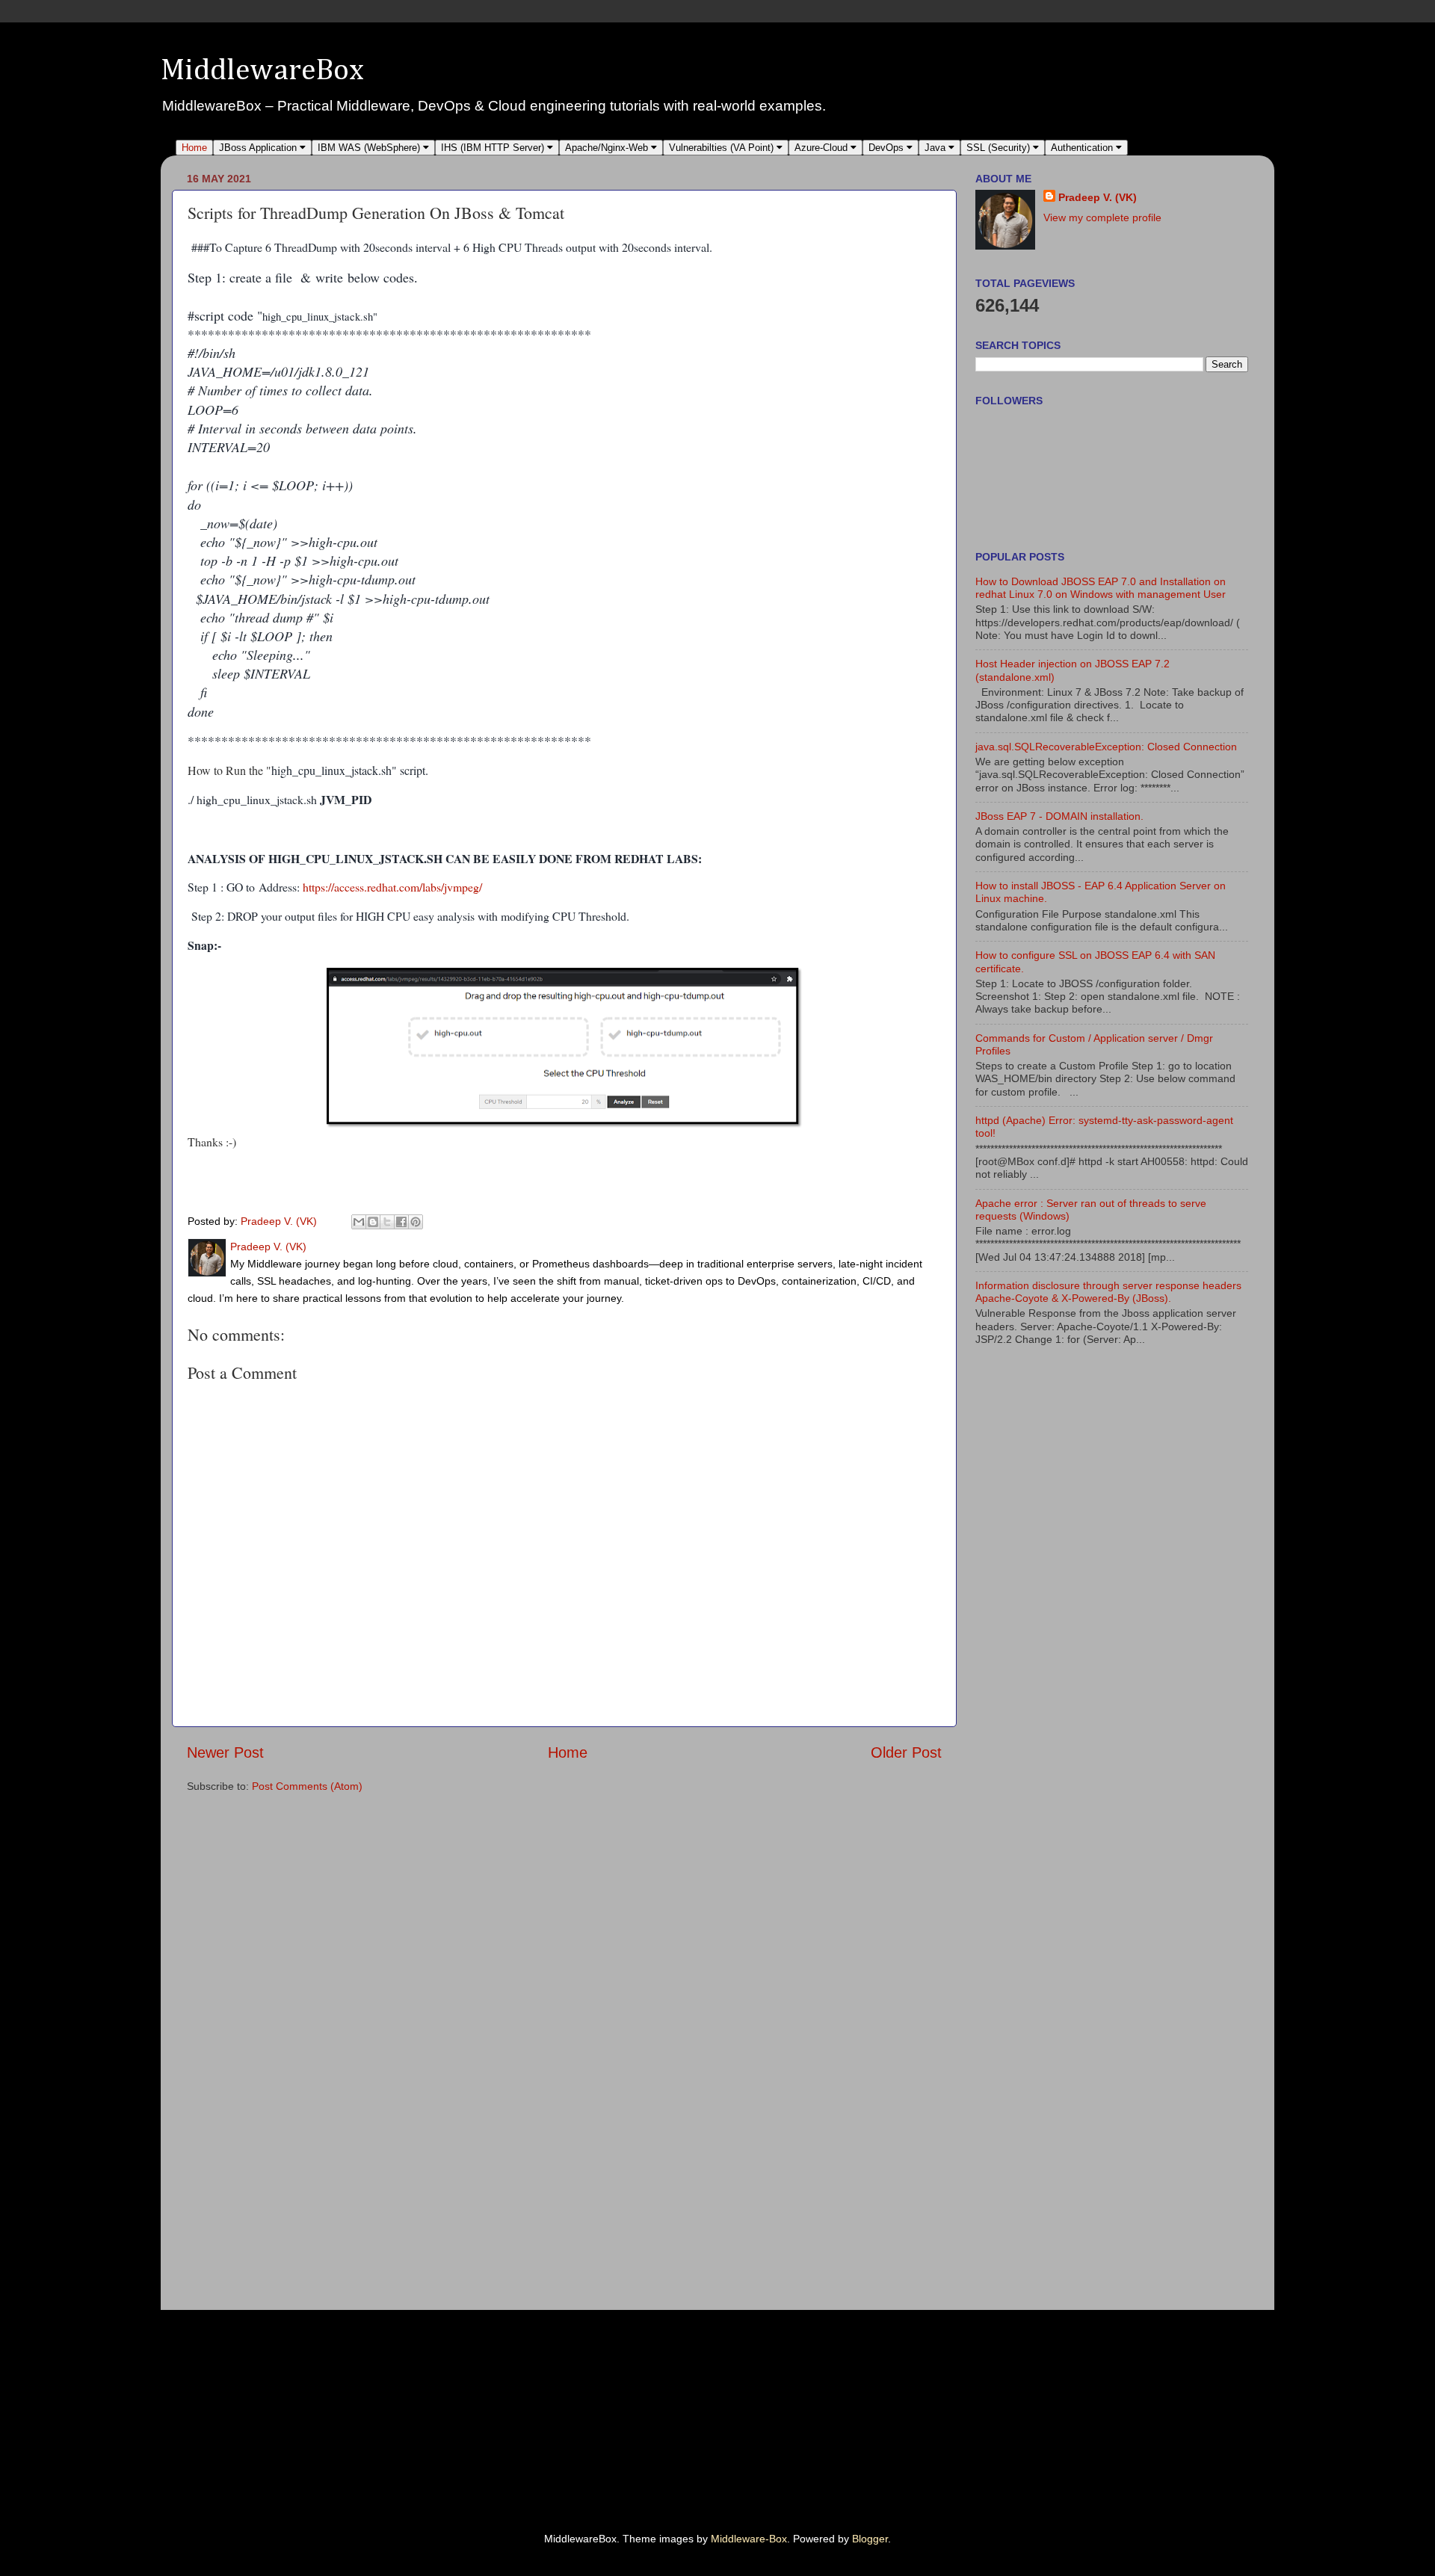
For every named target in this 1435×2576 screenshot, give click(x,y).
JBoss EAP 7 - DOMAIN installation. (1059, 816)
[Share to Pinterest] (416, 1222)
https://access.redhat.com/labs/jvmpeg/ (392, 887)
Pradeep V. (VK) (1098, 197)
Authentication (1083, 148)
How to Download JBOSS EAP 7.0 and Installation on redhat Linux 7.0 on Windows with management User (1101, 588)
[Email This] (359, 1222)
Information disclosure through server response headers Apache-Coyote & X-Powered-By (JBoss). (1108, 1292)
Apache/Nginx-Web (608, 148)
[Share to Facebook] (401, 1222)
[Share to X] (387, 1222)
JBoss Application (259, 148)
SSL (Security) (1000, 148)
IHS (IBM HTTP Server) (494, 148)
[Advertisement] (1038, 1600)
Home (194, 148)
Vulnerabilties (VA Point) (723, 148)
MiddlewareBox (262, 71)
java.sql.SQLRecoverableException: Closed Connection (1106, 747)
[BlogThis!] (373, 1222)
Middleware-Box (749, 2539)
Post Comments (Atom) (307, 1786)
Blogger (870, 2539)
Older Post (906, 1752)
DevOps (888, 148)
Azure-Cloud (823, 148)
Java (936, 148)
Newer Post (225, 1752)
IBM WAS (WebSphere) (370, 148)
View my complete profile (1102, 217)
